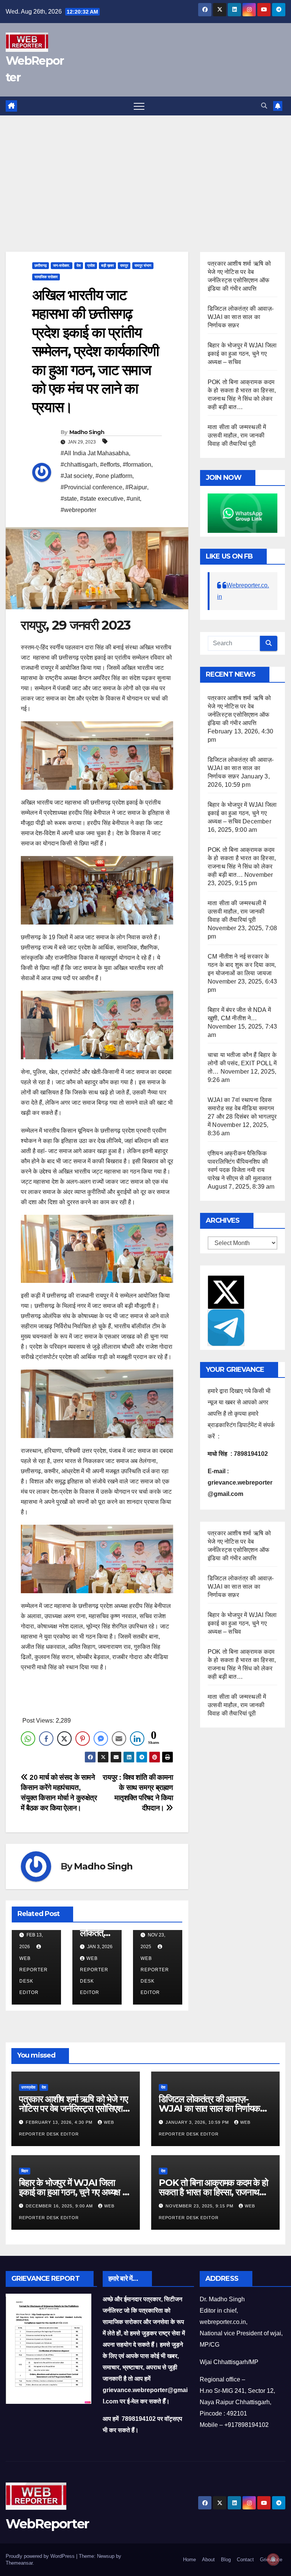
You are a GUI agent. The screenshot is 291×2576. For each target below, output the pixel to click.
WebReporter (47, 2524)
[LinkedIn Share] (137, 1739)
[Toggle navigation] (139, 106)
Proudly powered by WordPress (41, 2556)
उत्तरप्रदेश (28, 2087)
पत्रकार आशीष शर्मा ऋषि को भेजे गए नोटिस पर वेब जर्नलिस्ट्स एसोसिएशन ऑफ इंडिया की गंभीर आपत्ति (73, 2108)
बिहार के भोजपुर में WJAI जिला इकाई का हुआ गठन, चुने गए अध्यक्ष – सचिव (242, 354)
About (208, 2560)
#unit (133, 499)
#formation (137, 465)
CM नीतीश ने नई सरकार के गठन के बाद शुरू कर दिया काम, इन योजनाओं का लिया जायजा (242, 965)
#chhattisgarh (79, 465)
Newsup (106, 2556)
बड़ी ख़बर (107, 265)
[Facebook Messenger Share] (101, 1739)
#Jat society (77, 476)
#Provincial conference (92, 487)
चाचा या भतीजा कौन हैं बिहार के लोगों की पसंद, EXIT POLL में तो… (242, 1063)
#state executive (102, 499)
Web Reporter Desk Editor (34, 1975)
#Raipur (136, 487)
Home (189, 2560)
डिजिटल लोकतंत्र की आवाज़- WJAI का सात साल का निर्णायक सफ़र (241, 317)
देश (79, 265)
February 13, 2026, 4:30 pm (60, 2122)
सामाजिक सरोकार (46, 277)
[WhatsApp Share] (28, 1739)
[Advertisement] (145, 172)
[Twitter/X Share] (64, 1739)
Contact (245, 2560)
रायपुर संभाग (143, 265)
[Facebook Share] (46, 1739)
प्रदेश (91, 265)
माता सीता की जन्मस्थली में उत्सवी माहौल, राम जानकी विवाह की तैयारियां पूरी (237, 435)
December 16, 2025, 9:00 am (60, 2206)
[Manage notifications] (273, 2559)
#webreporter (78, 510)
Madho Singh (87, 432)
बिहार (25, 2171)
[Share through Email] (119, 1739)
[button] (264, 106)
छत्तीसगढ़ (41, 265)
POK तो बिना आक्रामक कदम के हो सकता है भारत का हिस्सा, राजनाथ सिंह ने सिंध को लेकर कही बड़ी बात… (213, 2192)
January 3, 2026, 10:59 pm (198, 2122)
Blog (226, 2560)
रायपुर (124, 265)
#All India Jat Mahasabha (95, 453)
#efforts (110, 465)
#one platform (114, 476)
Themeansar (19, 2563)
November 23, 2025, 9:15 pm (200, 2206)
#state (69, 499)
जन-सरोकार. (62, 265)
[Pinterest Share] (83, 1739)
